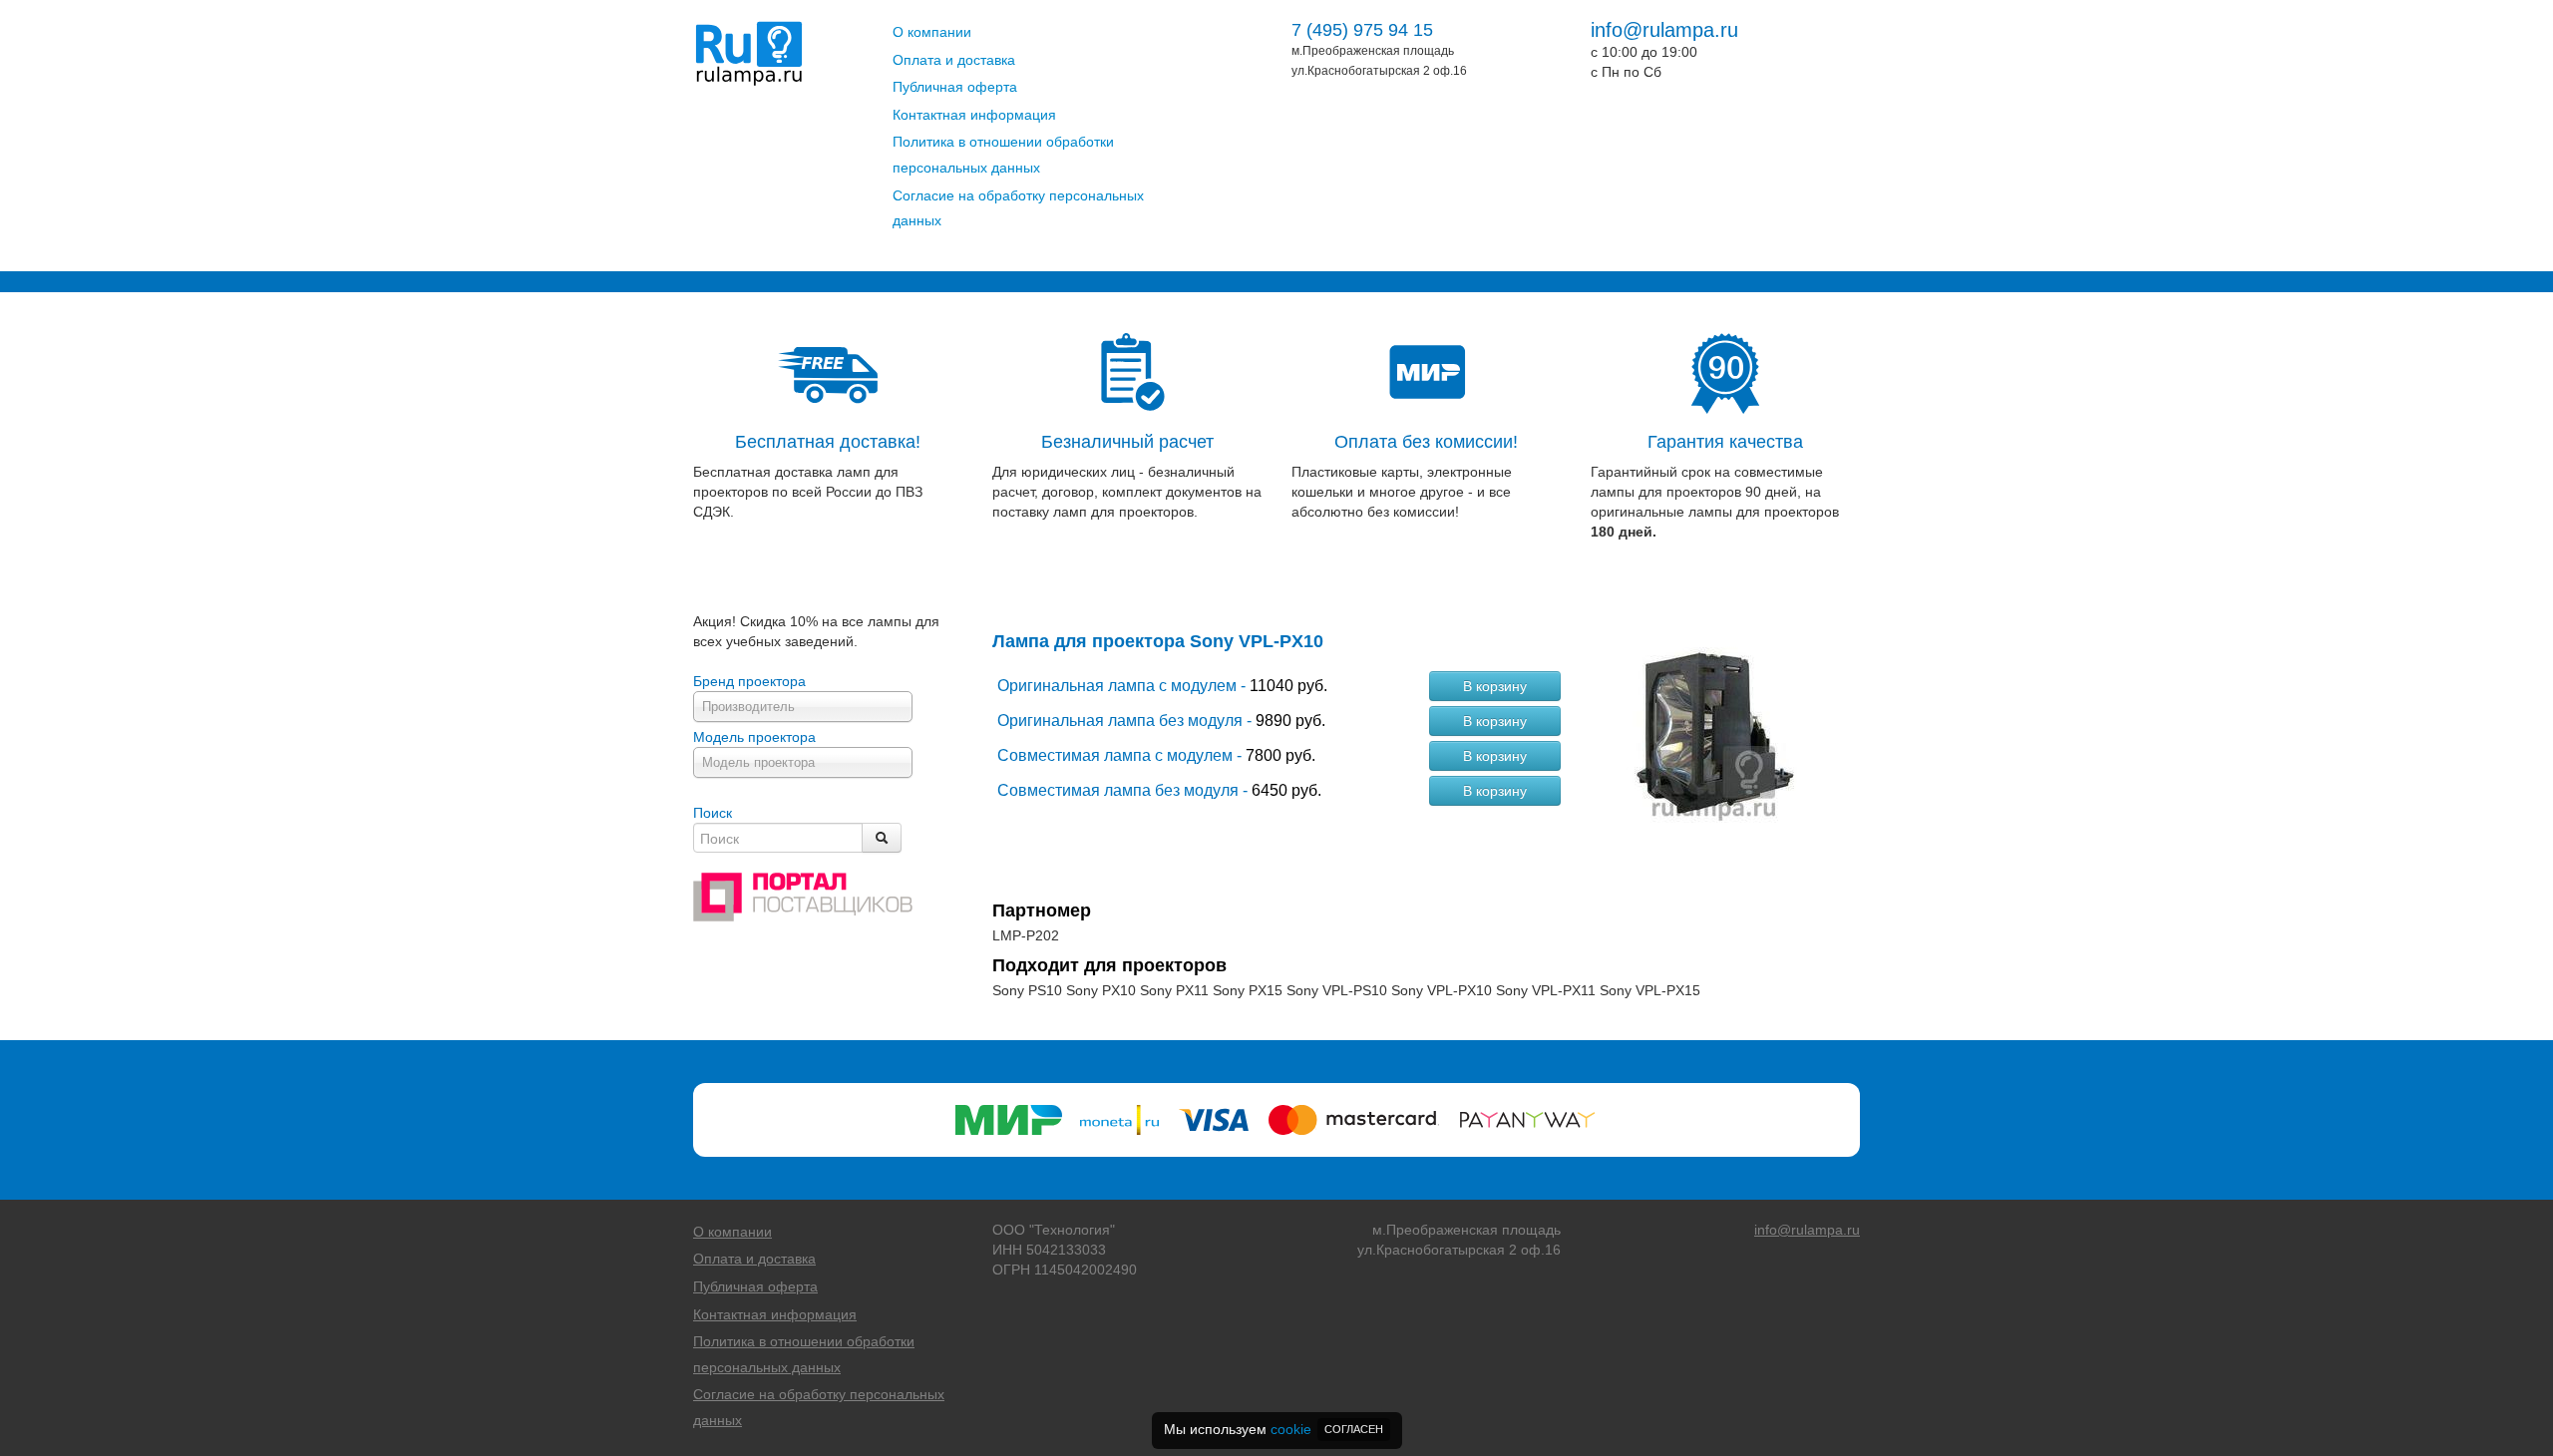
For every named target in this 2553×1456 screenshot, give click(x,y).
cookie (1291, 1429)
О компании (932, 32)
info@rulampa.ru (1664, 30)
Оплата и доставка (954, 60)
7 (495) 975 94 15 (1362, 30)
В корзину (1495, 686)
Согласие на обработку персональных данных (1018, 208)
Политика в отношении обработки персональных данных (1003, 155)
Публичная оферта (955, 87)
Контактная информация (974, 115)
